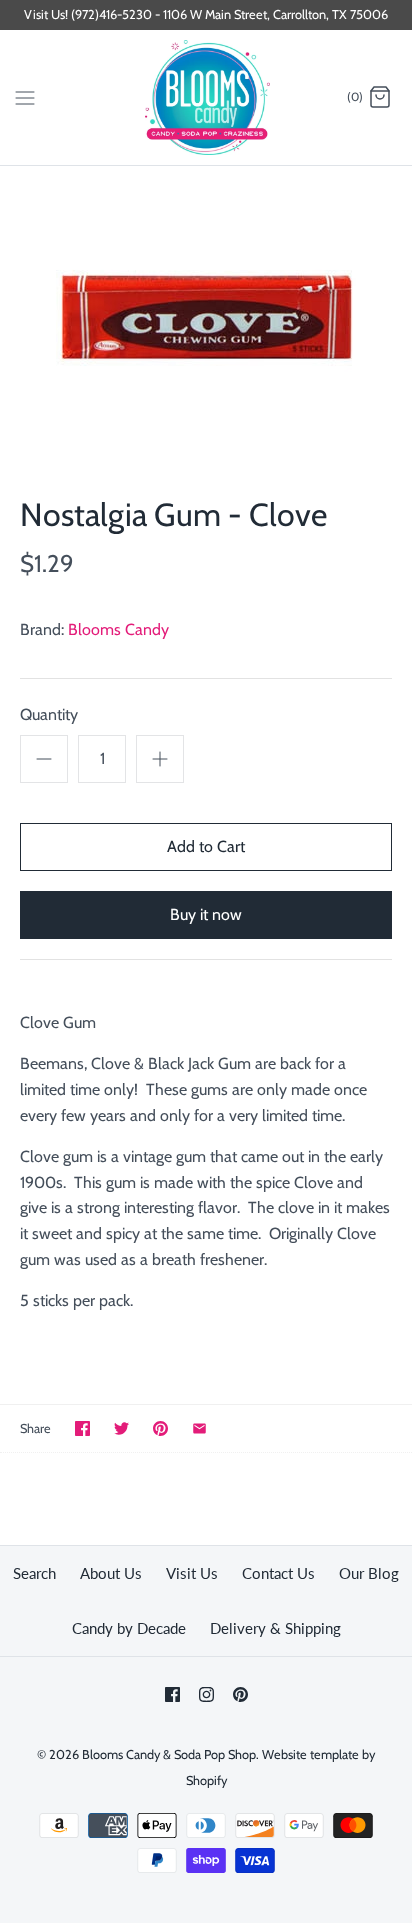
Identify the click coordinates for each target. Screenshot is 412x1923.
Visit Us (192, 1573)
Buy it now (206, 914)
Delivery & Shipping (275, 1628)
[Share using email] (199, 1428)
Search (34, 1573)
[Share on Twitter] (121, 1428)
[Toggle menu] (25, 97)
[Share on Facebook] (82, 1428)
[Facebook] (172, 1694)
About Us (111, 1573)
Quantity (49, 714)
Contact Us (278, 1573)
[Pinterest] (240, 1694)
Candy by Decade (129, 1628)
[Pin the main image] (160, 1428)
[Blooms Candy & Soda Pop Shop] (206, 97)
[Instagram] (206, 1694)
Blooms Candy (118, 629)
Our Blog (369, 1573)
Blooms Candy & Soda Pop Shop (169, 1754)
